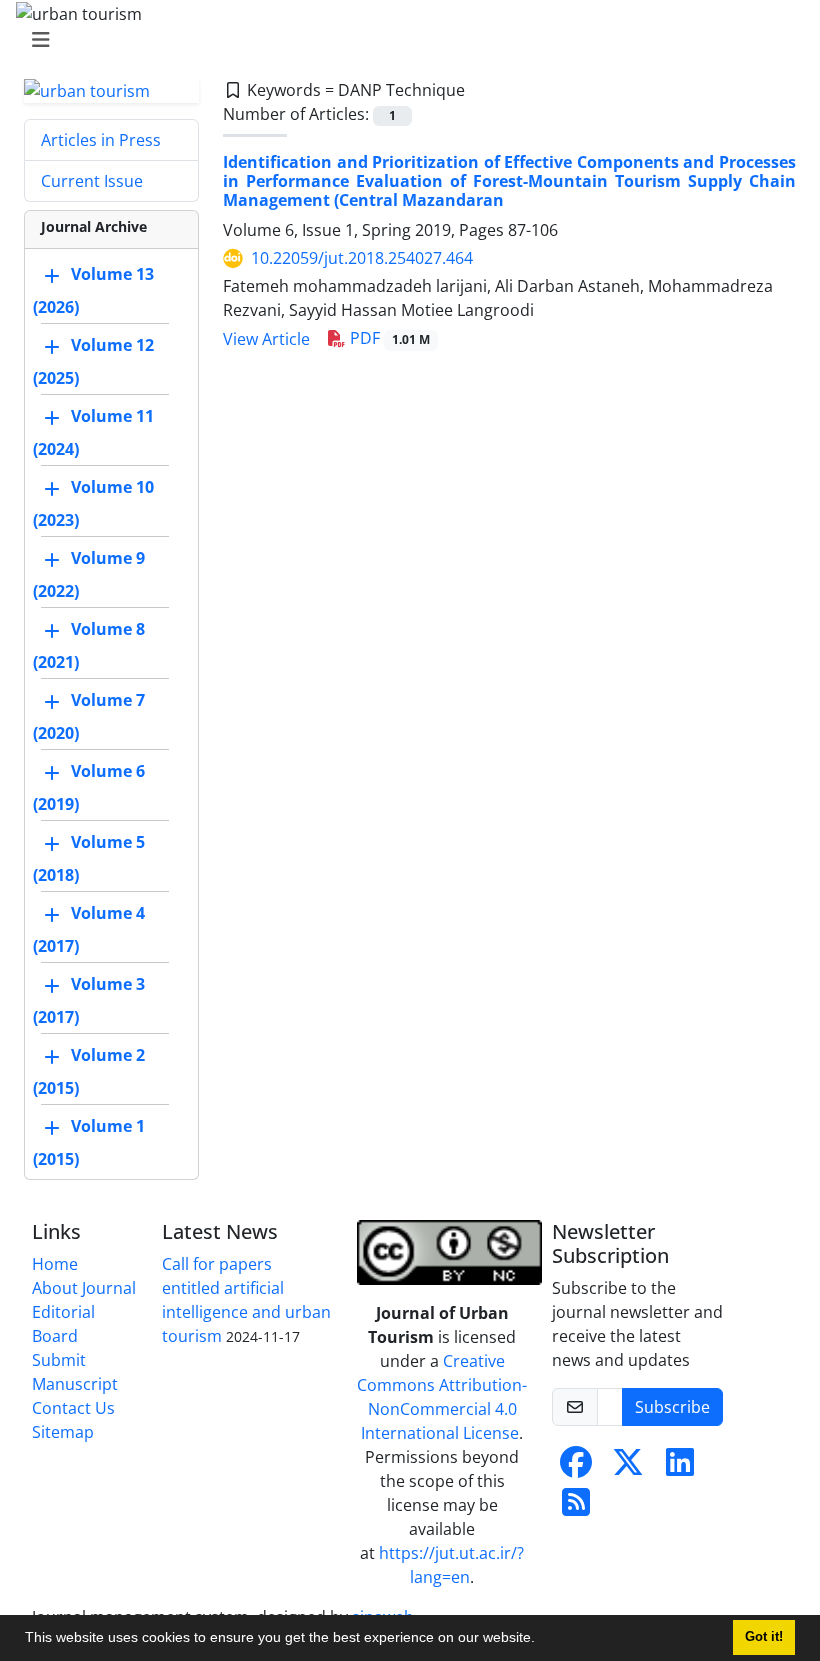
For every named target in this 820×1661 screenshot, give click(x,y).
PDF (388, 338)
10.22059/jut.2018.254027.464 (362, 258)
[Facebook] (576, 1468)
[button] (542, 1640)
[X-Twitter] (628, 1468)
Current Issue (92, 181)
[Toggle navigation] (404, 40)
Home (55, 1264)
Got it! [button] (764, 1637)
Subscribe (672, 1407)
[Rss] (576, 1508)
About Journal (84, 1288)
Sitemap (63, 1432)
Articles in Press (101, 140)
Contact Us (73, 1408)
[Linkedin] (680, 1468)
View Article (266, 339)
